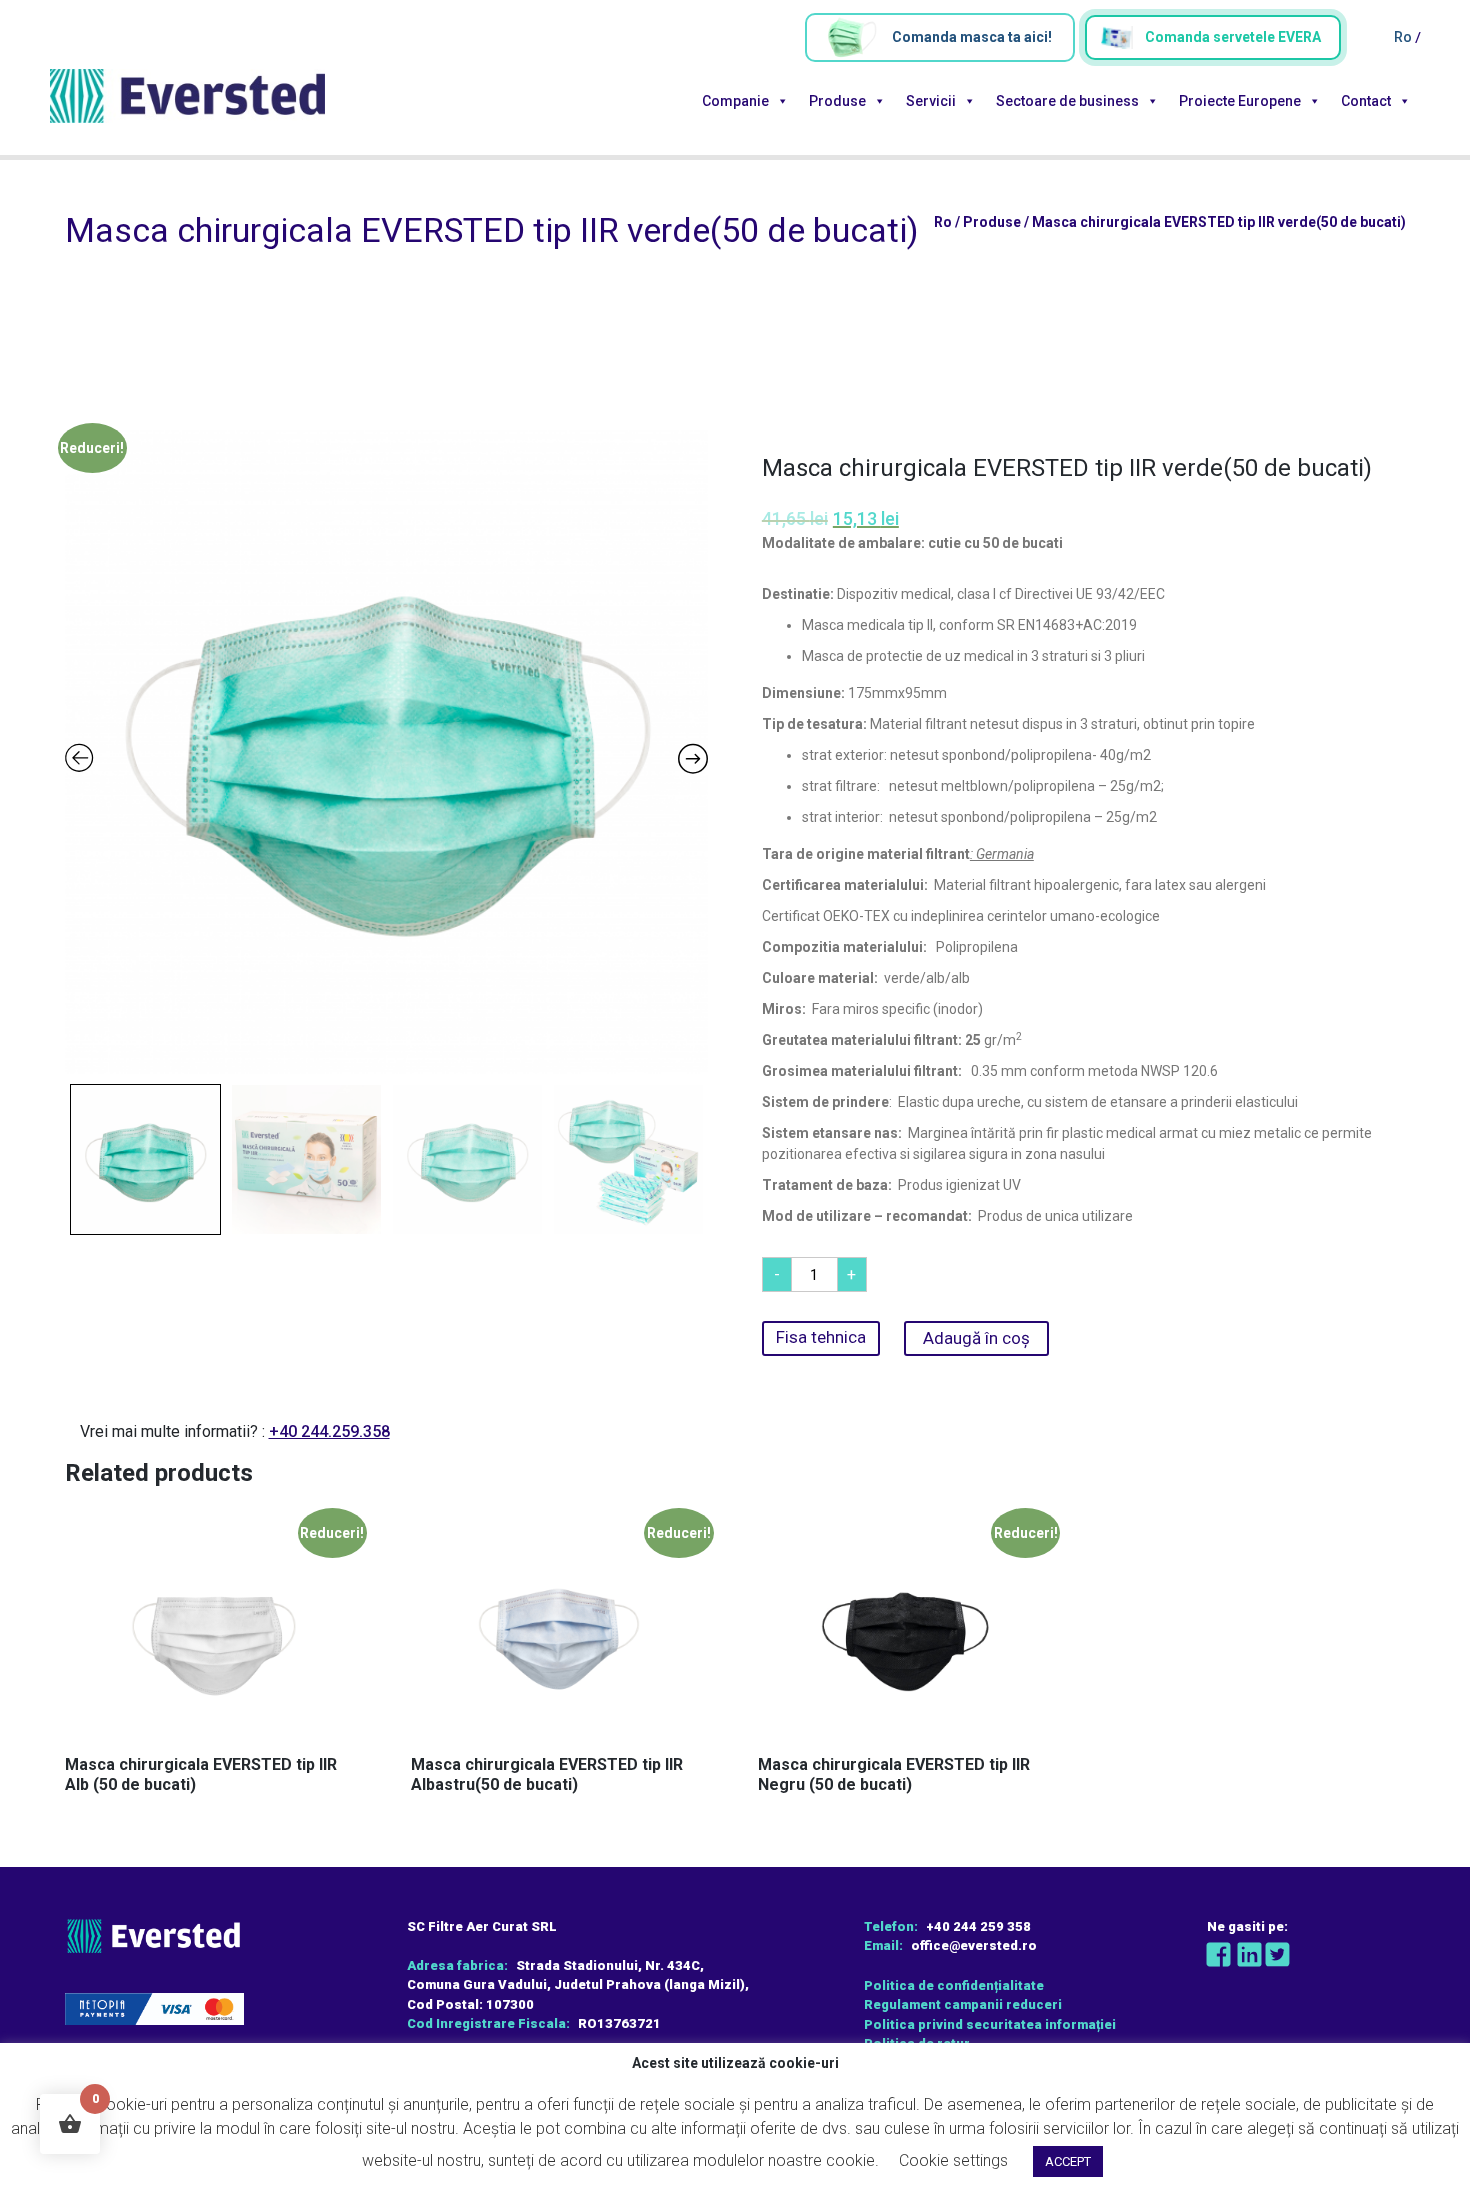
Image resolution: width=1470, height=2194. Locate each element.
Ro (1404, 37)
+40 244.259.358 (329, 1431)
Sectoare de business (1067, 101)
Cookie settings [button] (953, 2160)
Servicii (931, 101)
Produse (837, 101)
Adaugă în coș (976, 1338)
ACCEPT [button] (1068, 2161)
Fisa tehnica (821, 1337)
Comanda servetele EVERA (1233, 37)
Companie (735, 101)
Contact (1366, 101)
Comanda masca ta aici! (972, 37)
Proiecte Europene (1240, 101)
